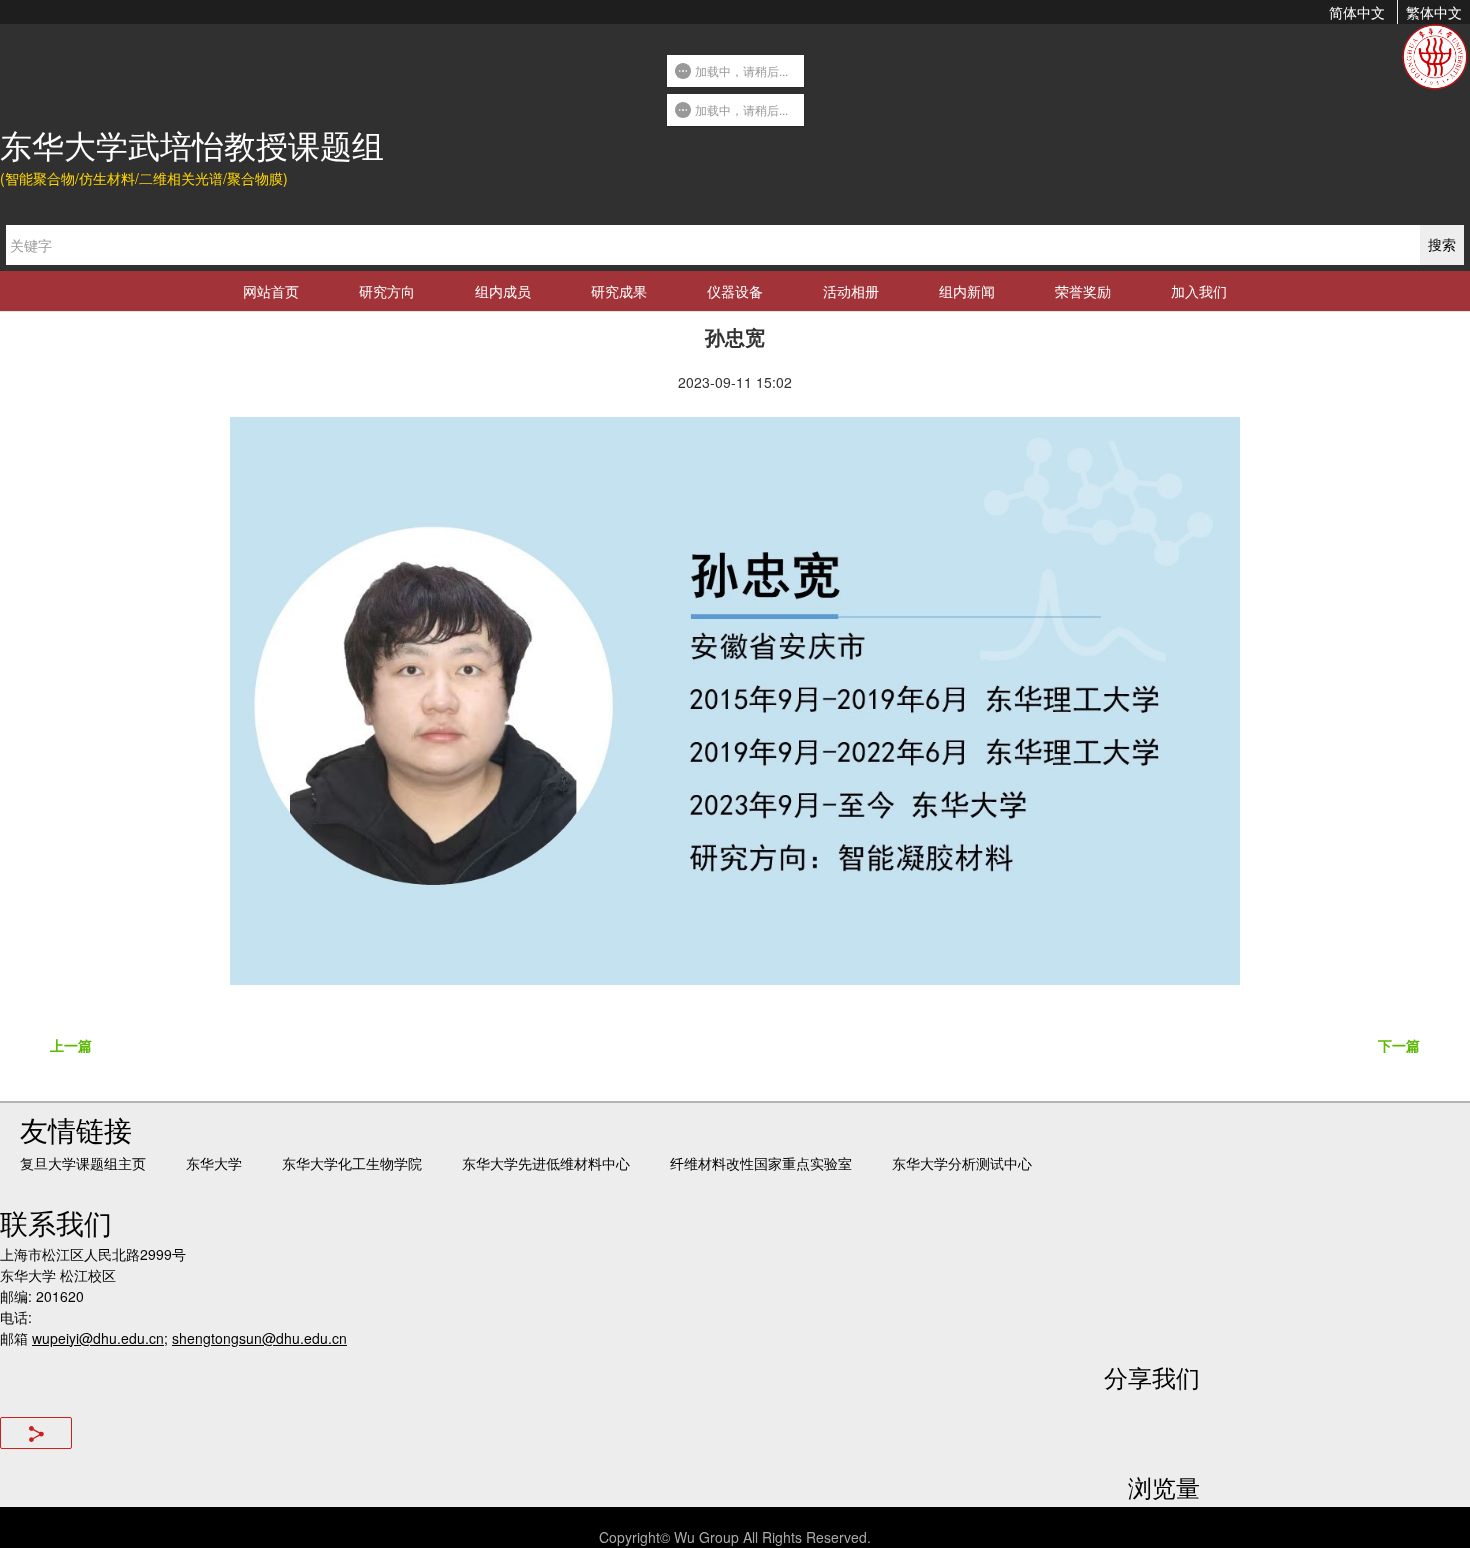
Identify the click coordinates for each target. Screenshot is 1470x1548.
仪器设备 (735, 291)
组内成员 (503, 291)
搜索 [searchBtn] (1442, 244)
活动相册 (851, 291)
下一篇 (1399, 1045)
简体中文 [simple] (1357, 12)
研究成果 (619, 291)
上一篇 (71, 1045)
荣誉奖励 (1083, 291)
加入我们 (1199, 291)
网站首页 (271, 291)
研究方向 (387, 291)
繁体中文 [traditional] (1434, 12)
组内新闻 (967, 291)
